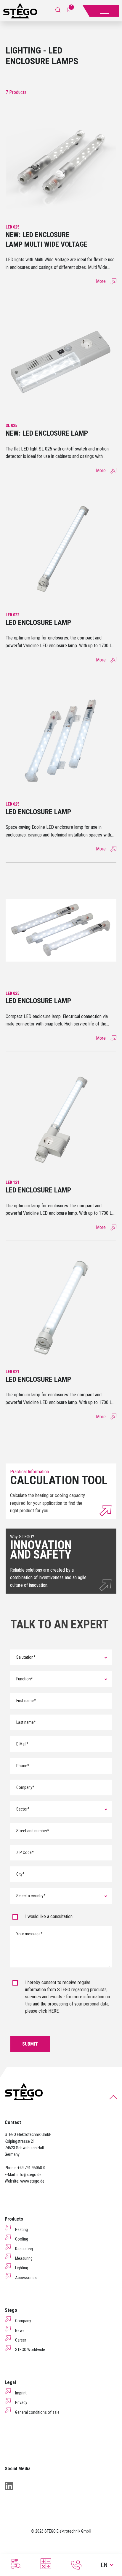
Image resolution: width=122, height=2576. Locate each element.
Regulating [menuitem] (24, 2249)
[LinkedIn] (9, 2486)
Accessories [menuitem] (26, 2278)
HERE (53, 2011)
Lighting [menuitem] (22, 2268)
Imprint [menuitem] (21, 2393)
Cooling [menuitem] (22, 2239)
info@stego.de (29, 2175)
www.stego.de (32, 2181)
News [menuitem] (20, 2331)
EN (104, 2565)
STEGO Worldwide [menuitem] (30, 2350)
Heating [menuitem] (21, 2230)
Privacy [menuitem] (21, 2402)
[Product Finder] (15, 2564)
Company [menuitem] (23, 2321)
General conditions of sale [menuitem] (37, 2412)
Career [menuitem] (21, 2340)
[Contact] (76, 2565)
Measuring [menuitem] (24, 2258)
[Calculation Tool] (46, 2564)
